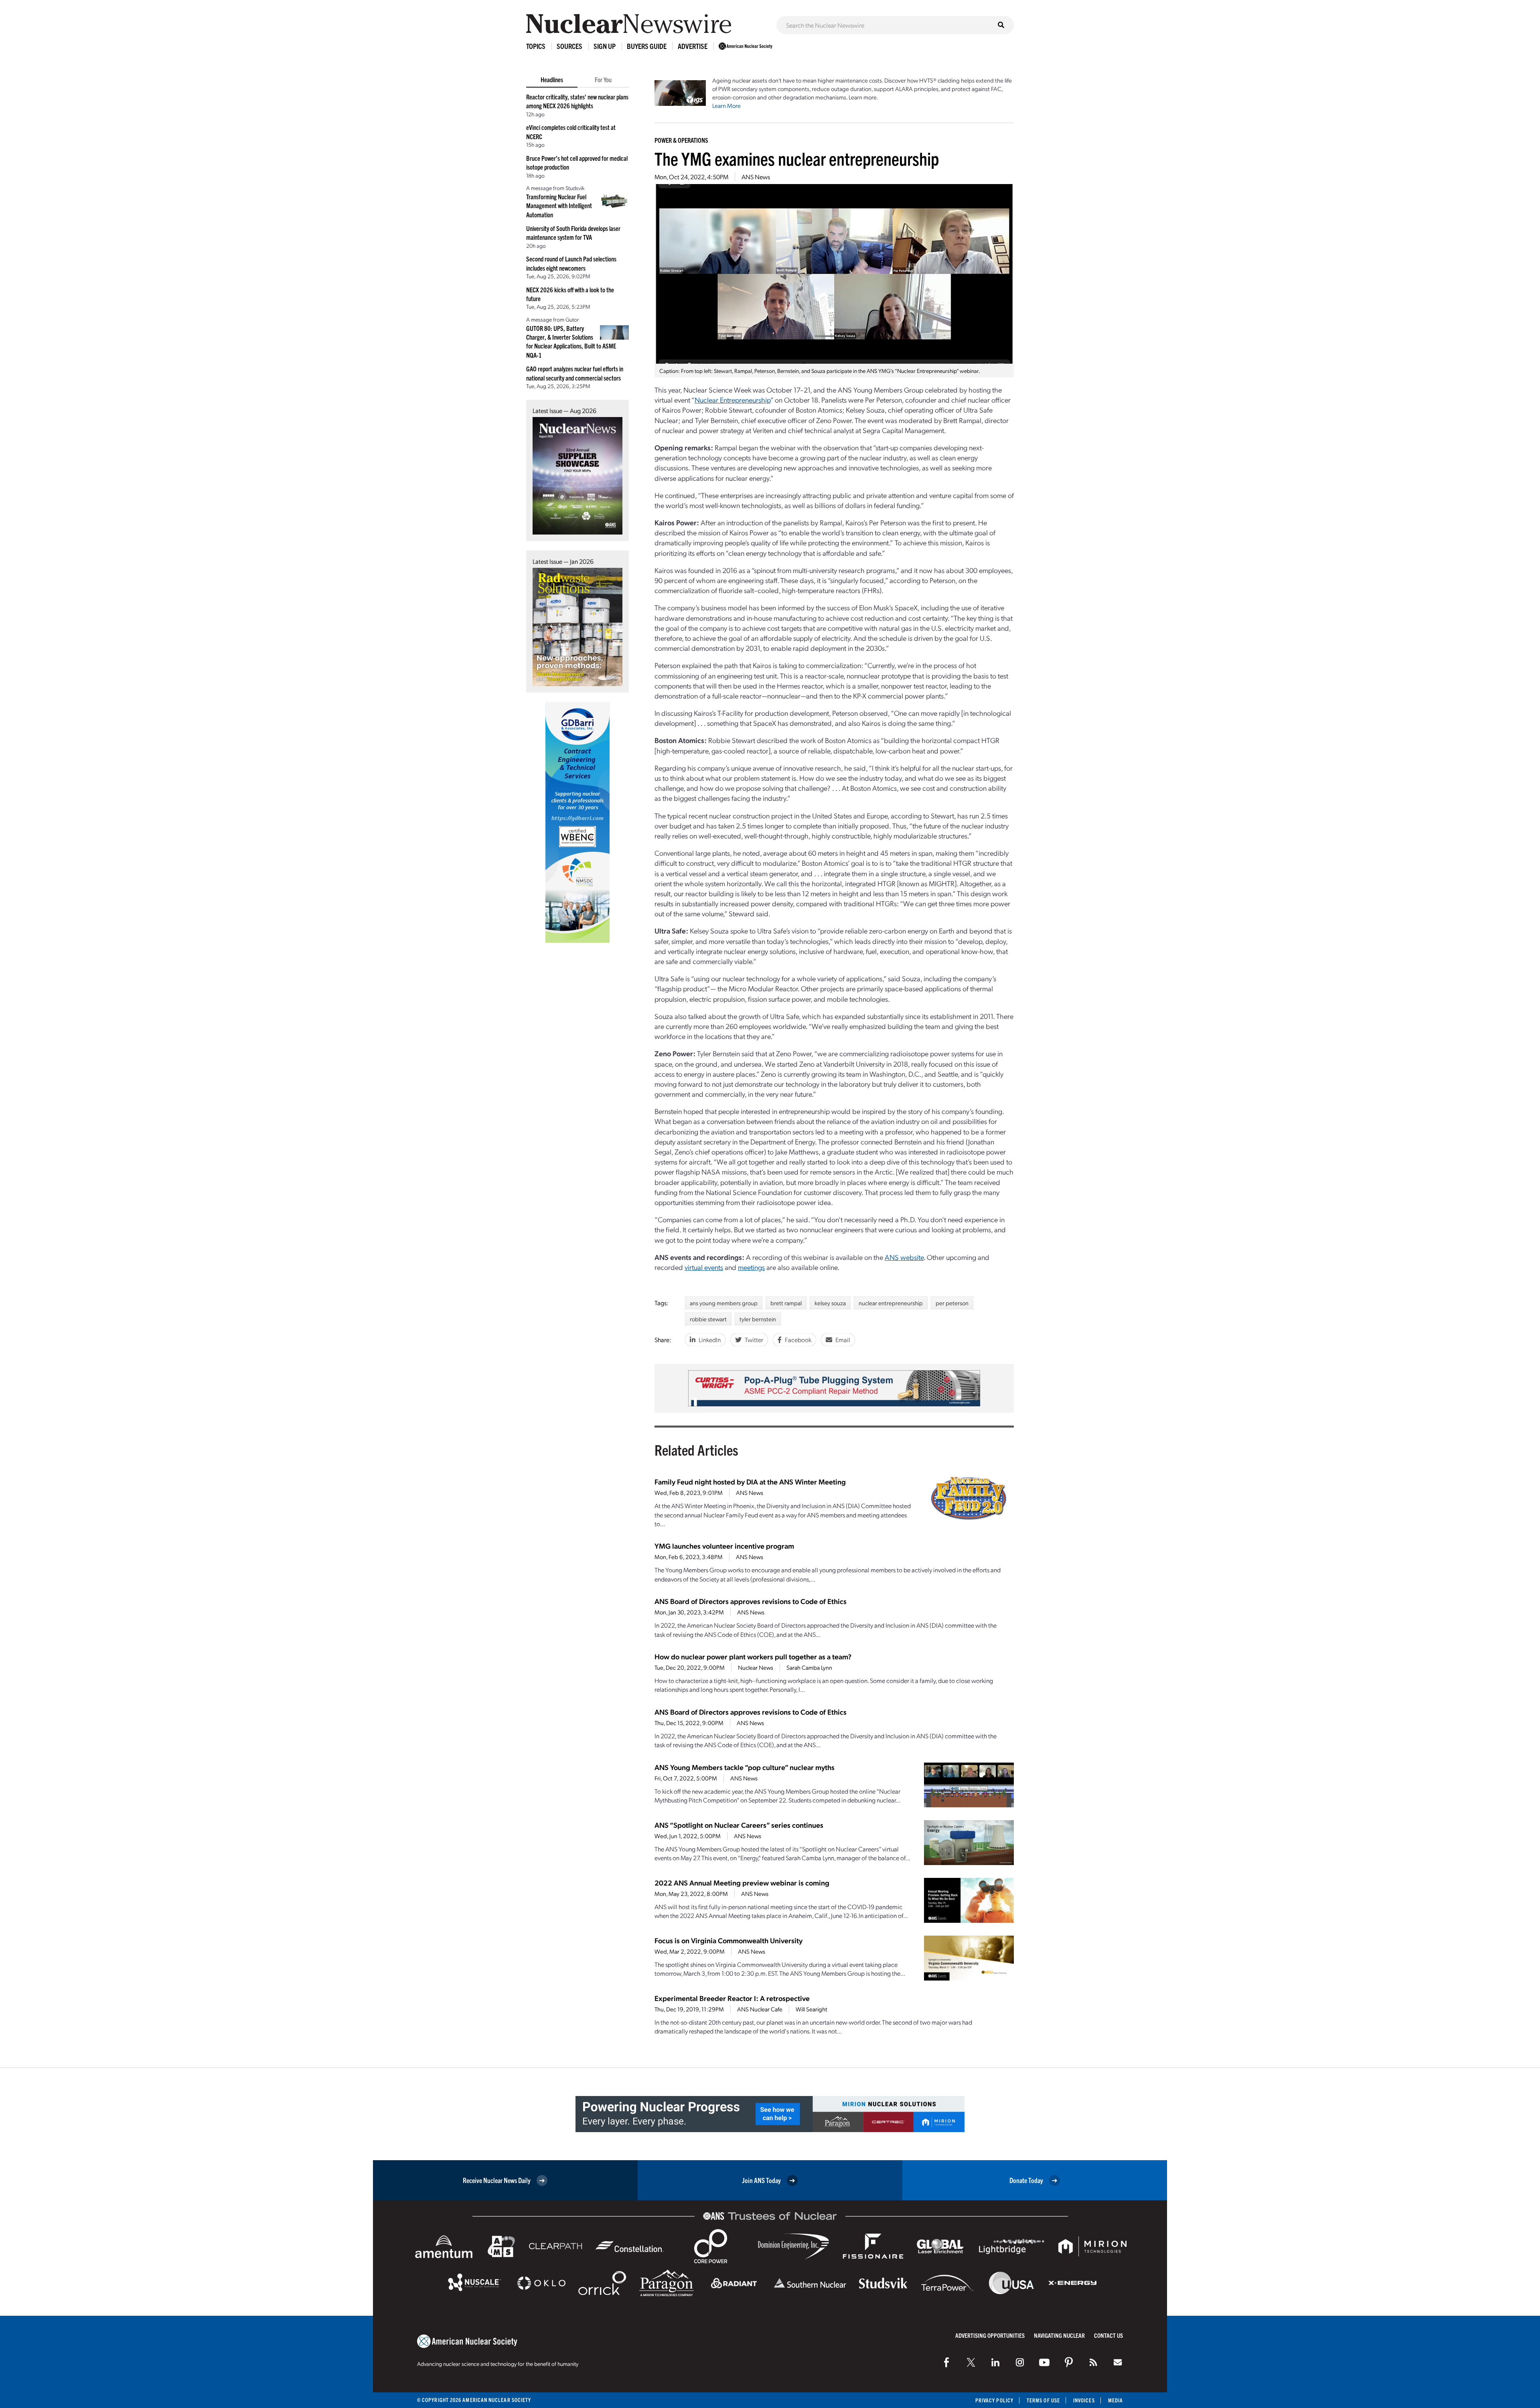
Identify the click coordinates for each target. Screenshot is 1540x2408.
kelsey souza (830, 1303)
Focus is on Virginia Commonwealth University (728, 1940)
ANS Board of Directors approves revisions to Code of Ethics (751, 1601)
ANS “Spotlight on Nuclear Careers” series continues (739, 1825)
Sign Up (605, 46)
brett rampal (786, 1303)
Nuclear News (756, 1667)
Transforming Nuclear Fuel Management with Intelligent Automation (559, 206)
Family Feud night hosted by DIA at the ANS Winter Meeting (750, 1481)
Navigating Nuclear (1059, 2335)
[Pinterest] (1069, 2362)
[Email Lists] (1118, 2362)
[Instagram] (1020, 2362)
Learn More (726, 105)
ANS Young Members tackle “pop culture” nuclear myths (745, 1767)
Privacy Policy (994, 2400)
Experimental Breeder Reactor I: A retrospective (732, 1998)
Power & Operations (681, 140)
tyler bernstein (758, 1319)
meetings (751, 1267)
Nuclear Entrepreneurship (733, 400)
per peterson (952, 1303)
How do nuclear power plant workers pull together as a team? (753, 1656)
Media (1115, 2400)
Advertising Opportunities (990, 2335)
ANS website (904, 1257)
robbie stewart (708, 1319)
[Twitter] (971, 2362)
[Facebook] (946, 2362)
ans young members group (724, 1303)
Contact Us (1108, 2335)
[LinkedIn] (995, 2362)
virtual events (704, 1267)
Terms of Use (1043, 2400)
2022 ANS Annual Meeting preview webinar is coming (742, 1882)
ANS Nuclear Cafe (760, 2009)
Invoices (1084, 2400)
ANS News (756, 177)
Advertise (693, 46)
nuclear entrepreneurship (891, 1303)
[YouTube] (1044, 2362)
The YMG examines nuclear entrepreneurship (797, 158)
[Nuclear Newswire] (1093, 2362)
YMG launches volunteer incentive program (724, 1546)
